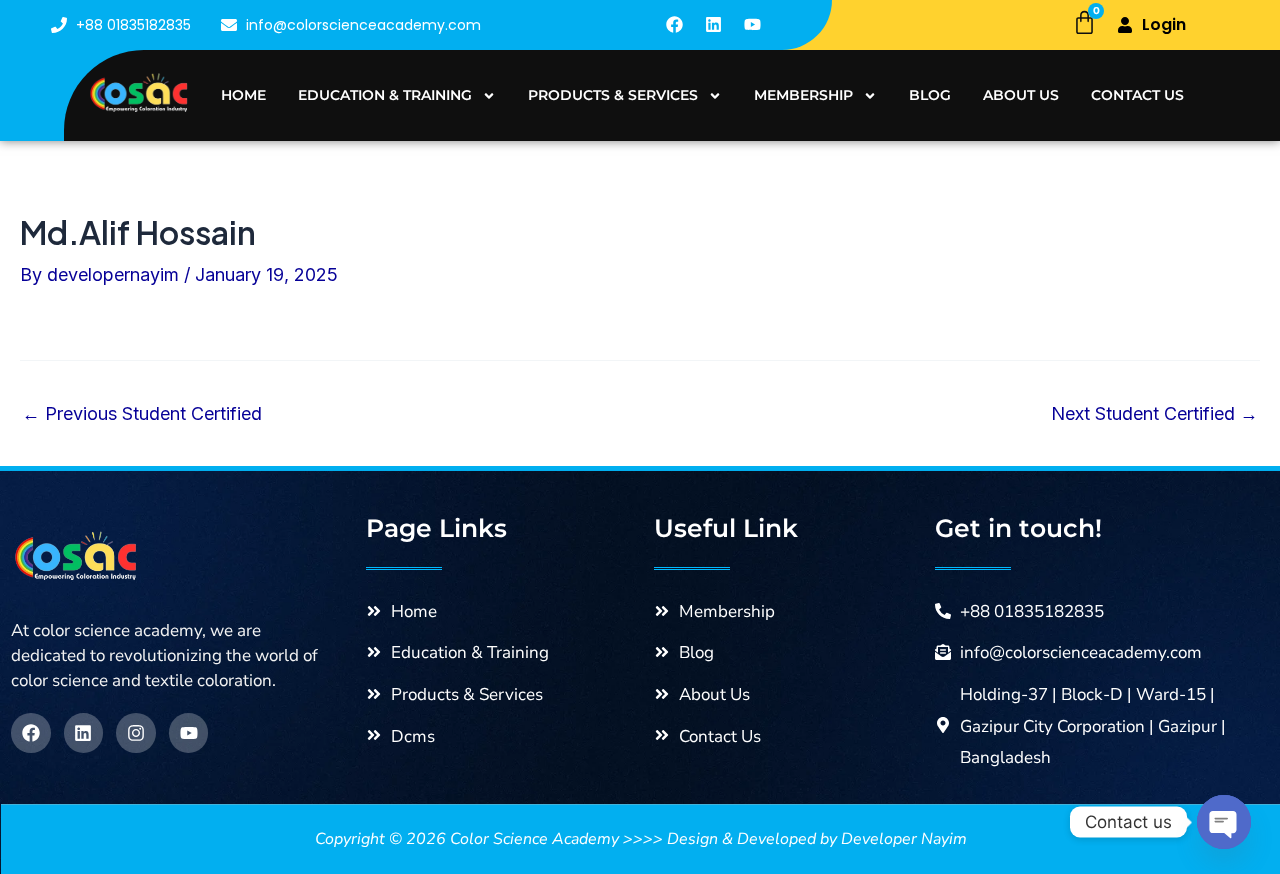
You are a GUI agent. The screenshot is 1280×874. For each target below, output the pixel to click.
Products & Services (613, 95)
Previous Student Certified (142, 414)
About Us (1021, 95)
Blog (930, 95)
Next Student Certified (1154, 414)
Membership (803, 95)
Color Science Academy (534, 839)
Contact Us (1137, 95)
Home (243, 95)
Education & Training (385, 95)
